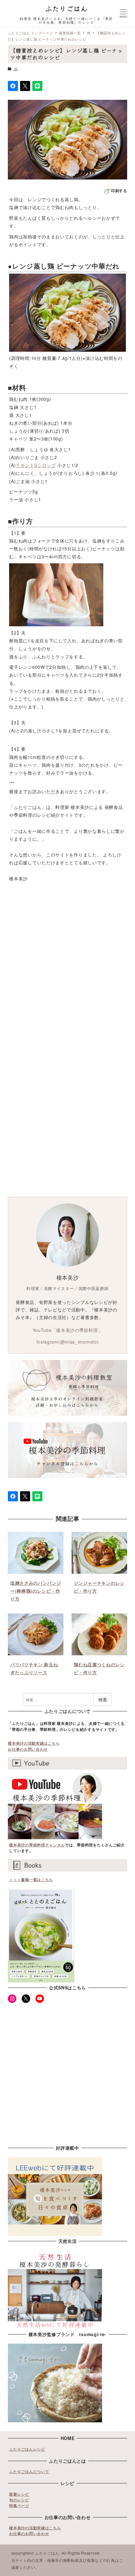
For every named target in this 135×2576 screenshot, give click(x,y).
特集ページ (19, 2505)
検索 (103, 1699)
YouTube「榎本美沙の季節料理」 (68, 1330)
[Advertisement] (67, 978)
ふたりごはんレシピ (27, 2449)
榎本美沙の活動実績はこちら (34, 1743)
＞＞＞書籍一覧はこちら (31, 1879)
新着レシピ (19, 2494)
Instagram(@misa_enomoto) (68, 1342)
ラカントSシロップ (36, 465)
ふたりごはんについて (29, 2471)
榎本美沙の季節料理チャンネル (37, 1845)
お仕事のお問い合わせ (28, 1749)
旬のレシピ (19, 2500)
